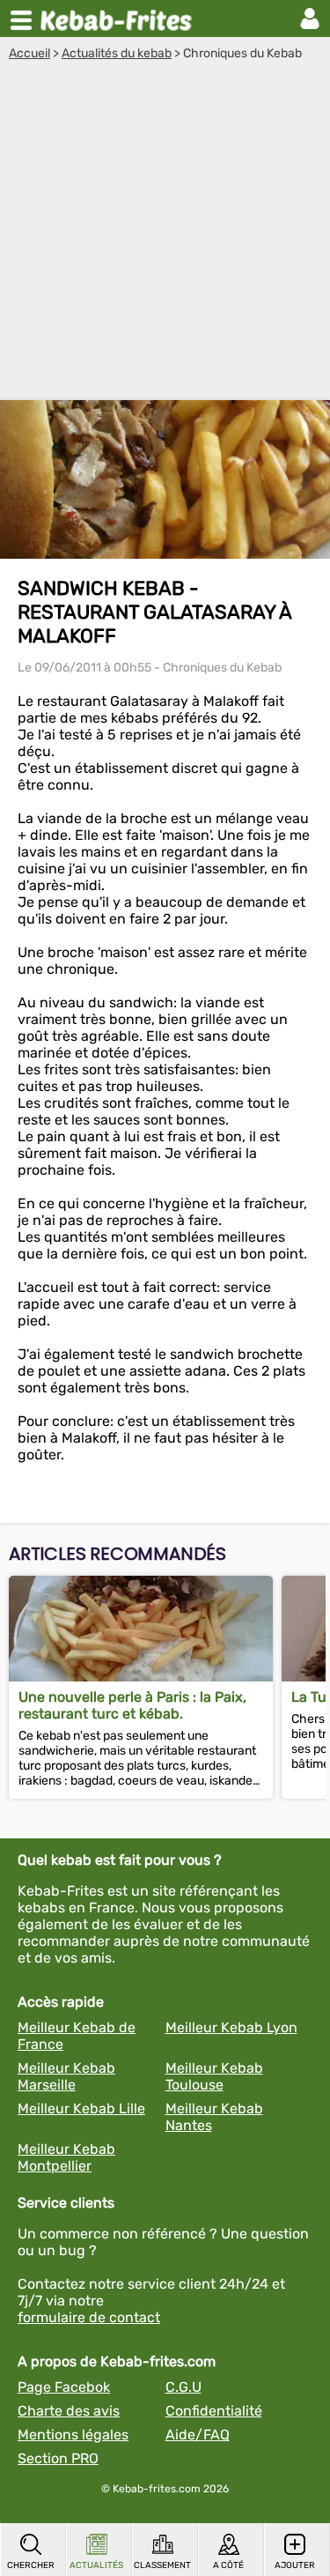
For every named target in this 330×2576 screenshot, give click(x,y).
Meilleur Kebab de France (77, 2036)
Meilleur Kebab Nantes (214, 2117)
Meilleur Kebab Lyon (231, 2027)
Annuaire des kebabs (120, 19)
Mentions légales (73, 2435)
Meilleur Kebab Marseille (66, 2076)
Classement (162, 2565)
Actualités (96, 2565)
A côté (228, 2565)
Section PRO (58, 2458)
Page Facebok (64, 2387)
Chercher (31, 2565)
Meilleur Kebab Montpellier (66, 2157)
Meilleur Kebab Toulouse (214, 2076)
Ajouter (295, 2565)
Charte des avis (69, 2411)
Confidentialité (214, 2411)
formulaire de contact (89, 2317)
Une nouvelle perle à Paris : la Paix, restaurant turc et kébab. (132, 1705)
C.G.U (183, 2387)
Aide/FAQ (198, 2435)
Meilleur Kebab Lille (81, 2108)
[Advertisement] (165, 235)
